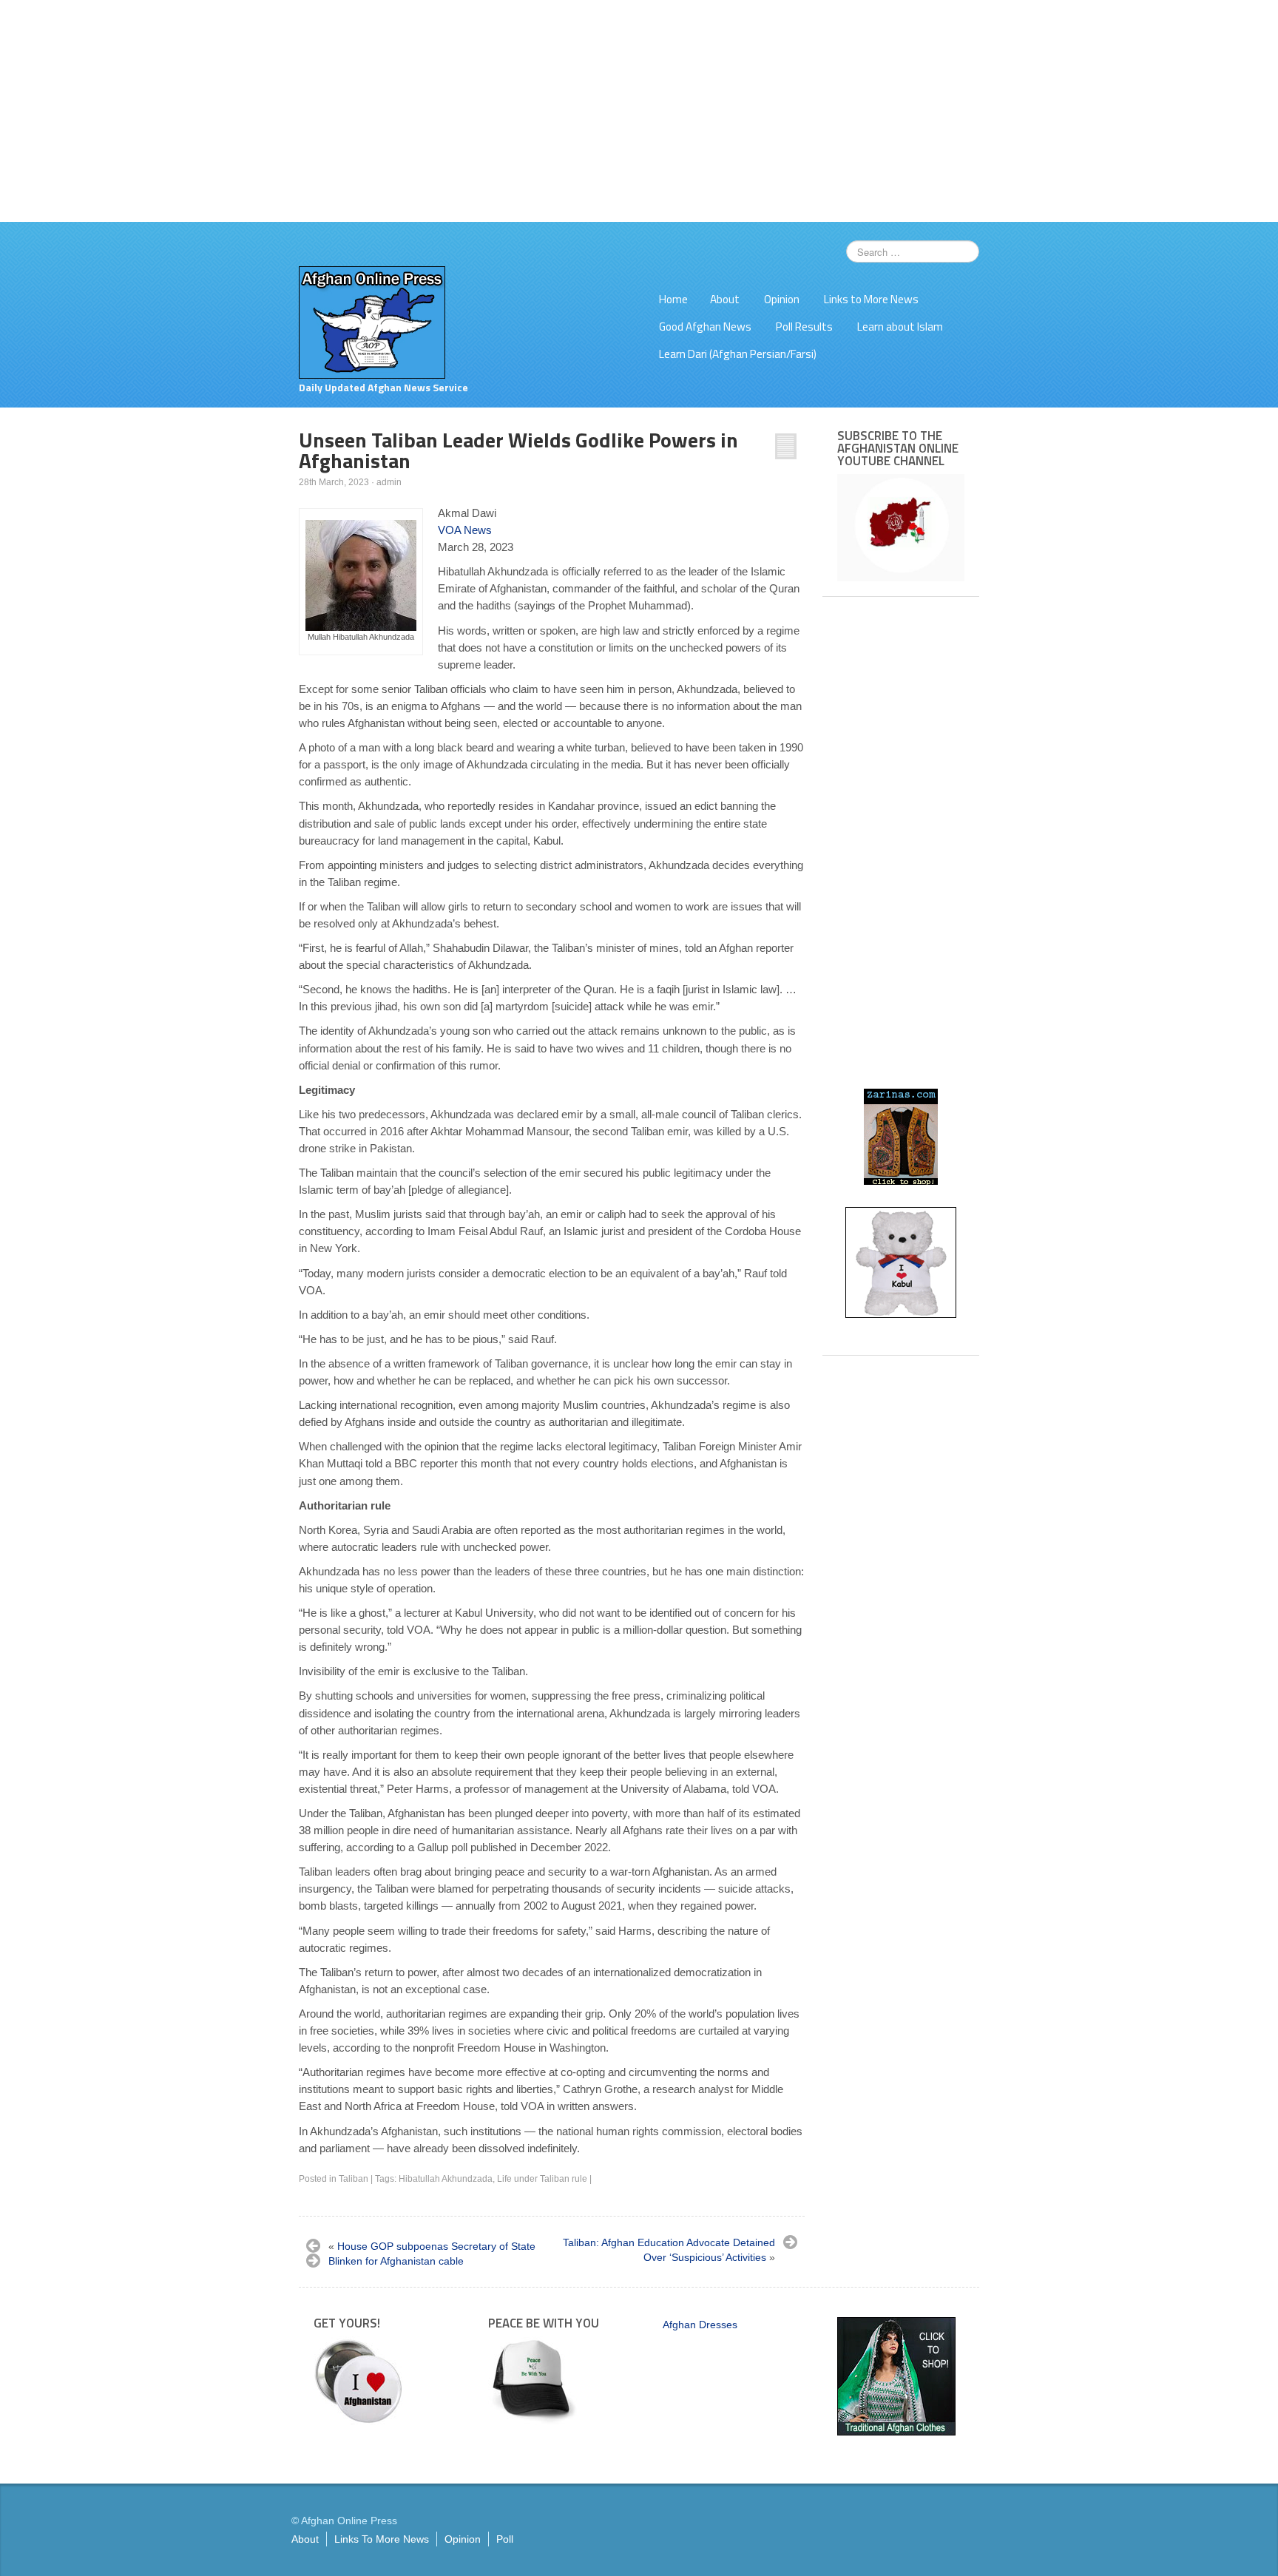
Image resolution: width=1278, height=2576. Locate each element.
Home (673, 299)
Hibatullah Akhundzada (446, 2179)
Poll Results (804, 327)
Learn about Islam (900, 327)
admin (389, 482)
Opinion (782, 299)
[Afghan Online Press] (372, 322)
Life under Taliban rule (542, 2179)
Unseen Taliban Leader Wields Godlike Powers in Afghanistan (518, 450)
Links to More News (871, 299)
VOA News (465, 530)
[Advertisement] (639, 111)
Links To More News (382, 2539)
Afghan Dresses (700, 2325)
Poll (505, 2539)
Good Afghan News (705, 327)
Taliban (354, 2179)
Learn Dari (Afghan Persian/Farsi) (738, 354)
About (725, 299)
